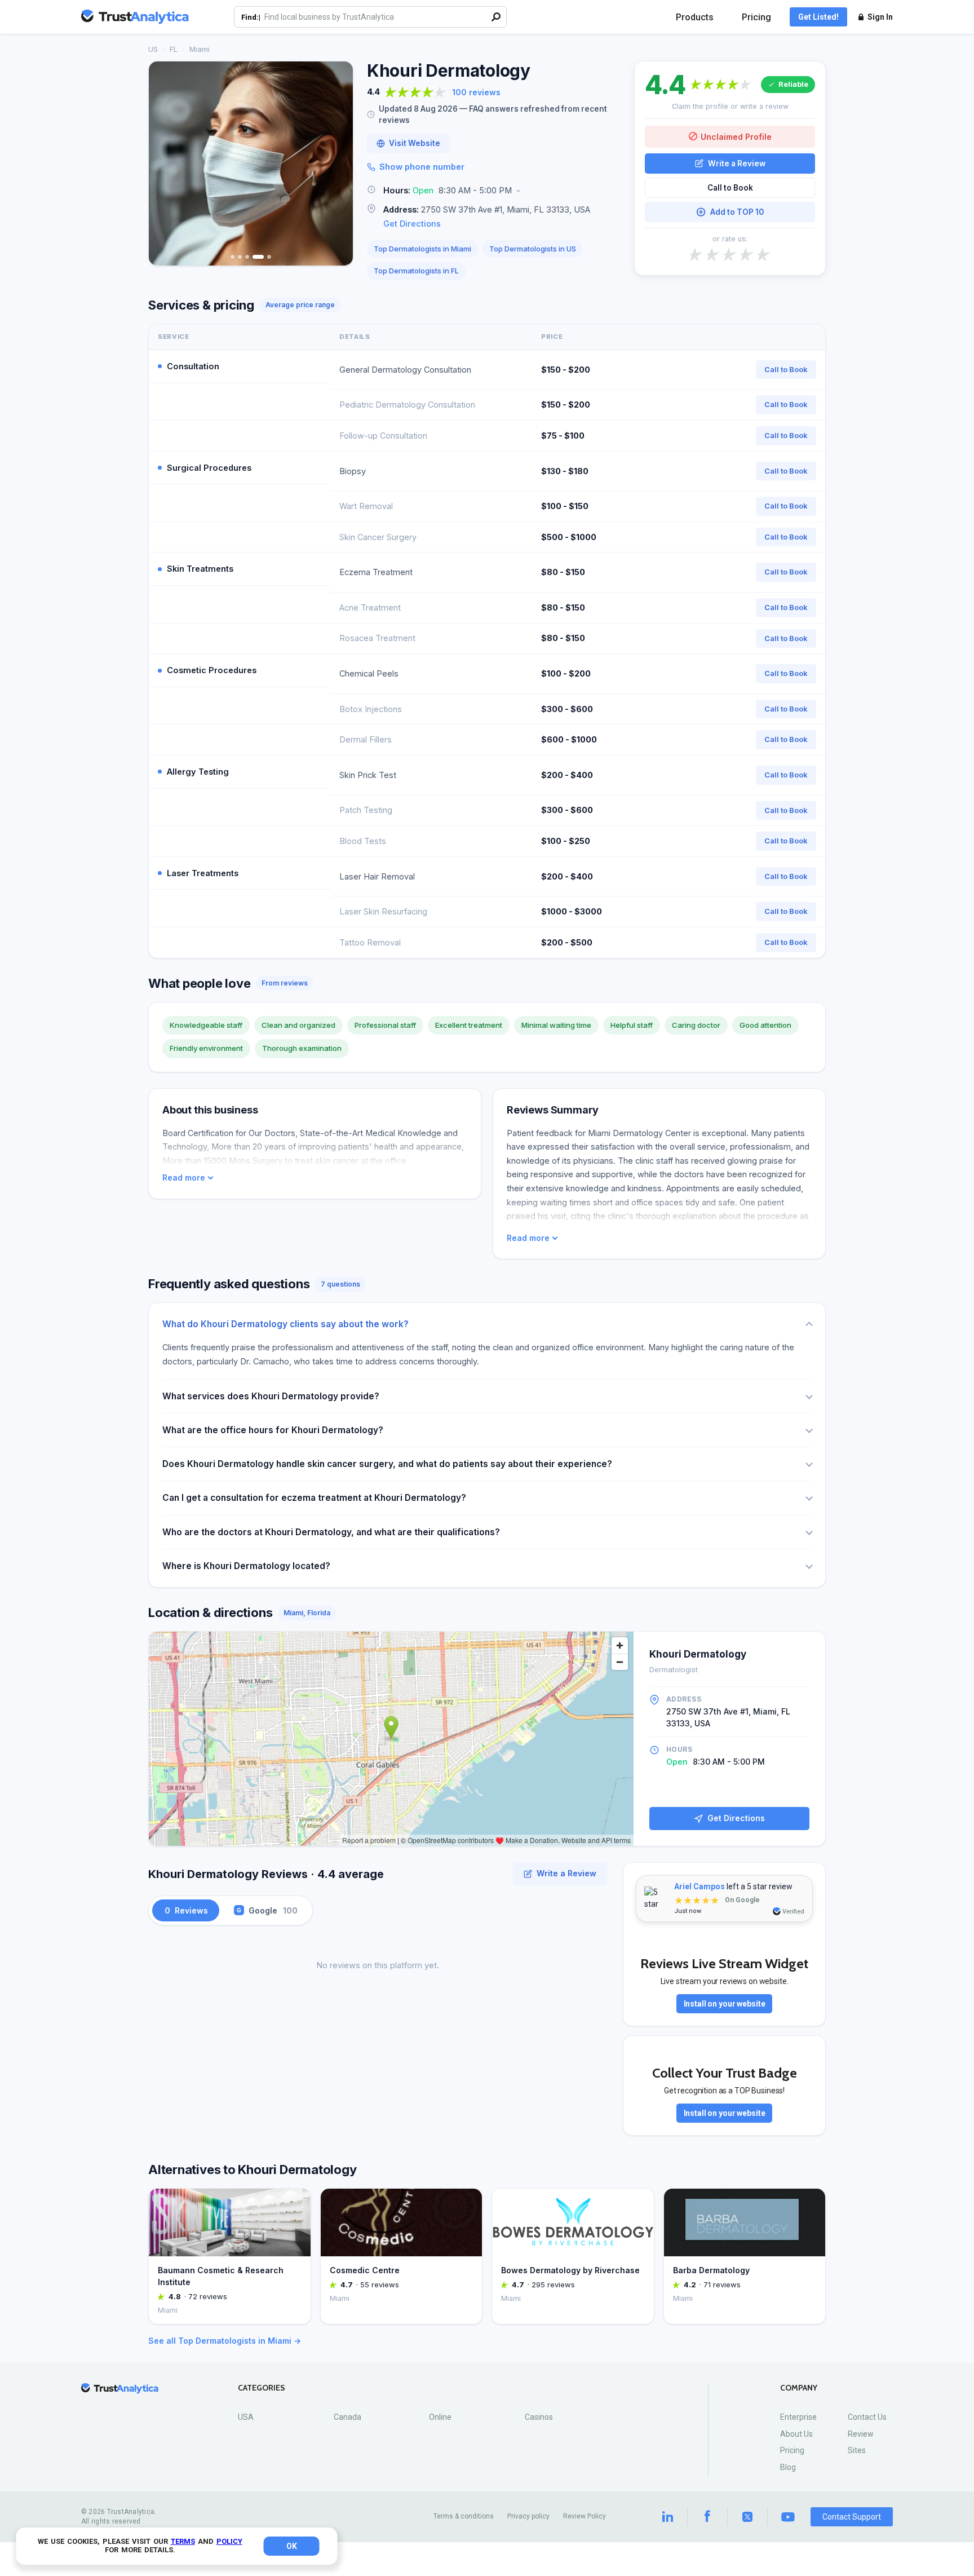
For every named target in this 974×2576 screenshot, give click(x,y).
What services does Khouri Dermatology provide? (271, 1396)
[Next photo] (337, 164)
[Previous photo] (165, 164)
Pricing (756, 17)
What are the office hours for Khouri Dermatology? (273, 1430)
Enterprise (798, 2417)
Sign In (880, 17)
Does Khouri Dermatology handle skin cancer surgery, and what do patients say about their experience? (387, 1464)
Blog (788, 2467)
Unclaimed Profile (736, 136)
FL (174, 49)
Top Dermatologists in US (533, 249)
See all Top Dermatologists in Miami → (225, 2341)
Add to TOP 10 (737, 212)
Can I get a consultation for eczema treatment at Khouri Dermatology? (314, 1498)
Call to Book (730, 188)
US (153, 49)
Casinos (539, 2417)
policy (229, 2541)
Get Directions (412, 224)
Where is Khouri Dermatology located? (246, 1566)
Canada (347, 2417)
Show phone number (422, 167)
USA (246, 2417)
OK (292, 2546)
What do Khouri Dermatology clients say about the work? (285, 1324)
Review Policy (585, 2516)
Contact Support (852, 2517)
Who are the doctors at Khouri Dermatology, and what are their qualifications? (331, 1532)
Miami (200, 49)
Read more (184, 1178)
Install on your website (725, 2004)
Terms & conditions (464, 2516)
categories (262, 2388)
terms (183, 2541)
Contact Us (867, 2417)
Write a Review (737, 163)
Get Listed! (818, 17)
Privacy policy (528, 2516)
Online (440, 2417)
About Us (796, 2434)
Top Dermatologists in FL (416, 271)
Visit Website (415, 143)
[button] (494, 191)
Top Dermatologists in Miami (422, 249)
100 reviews (476, 92)
